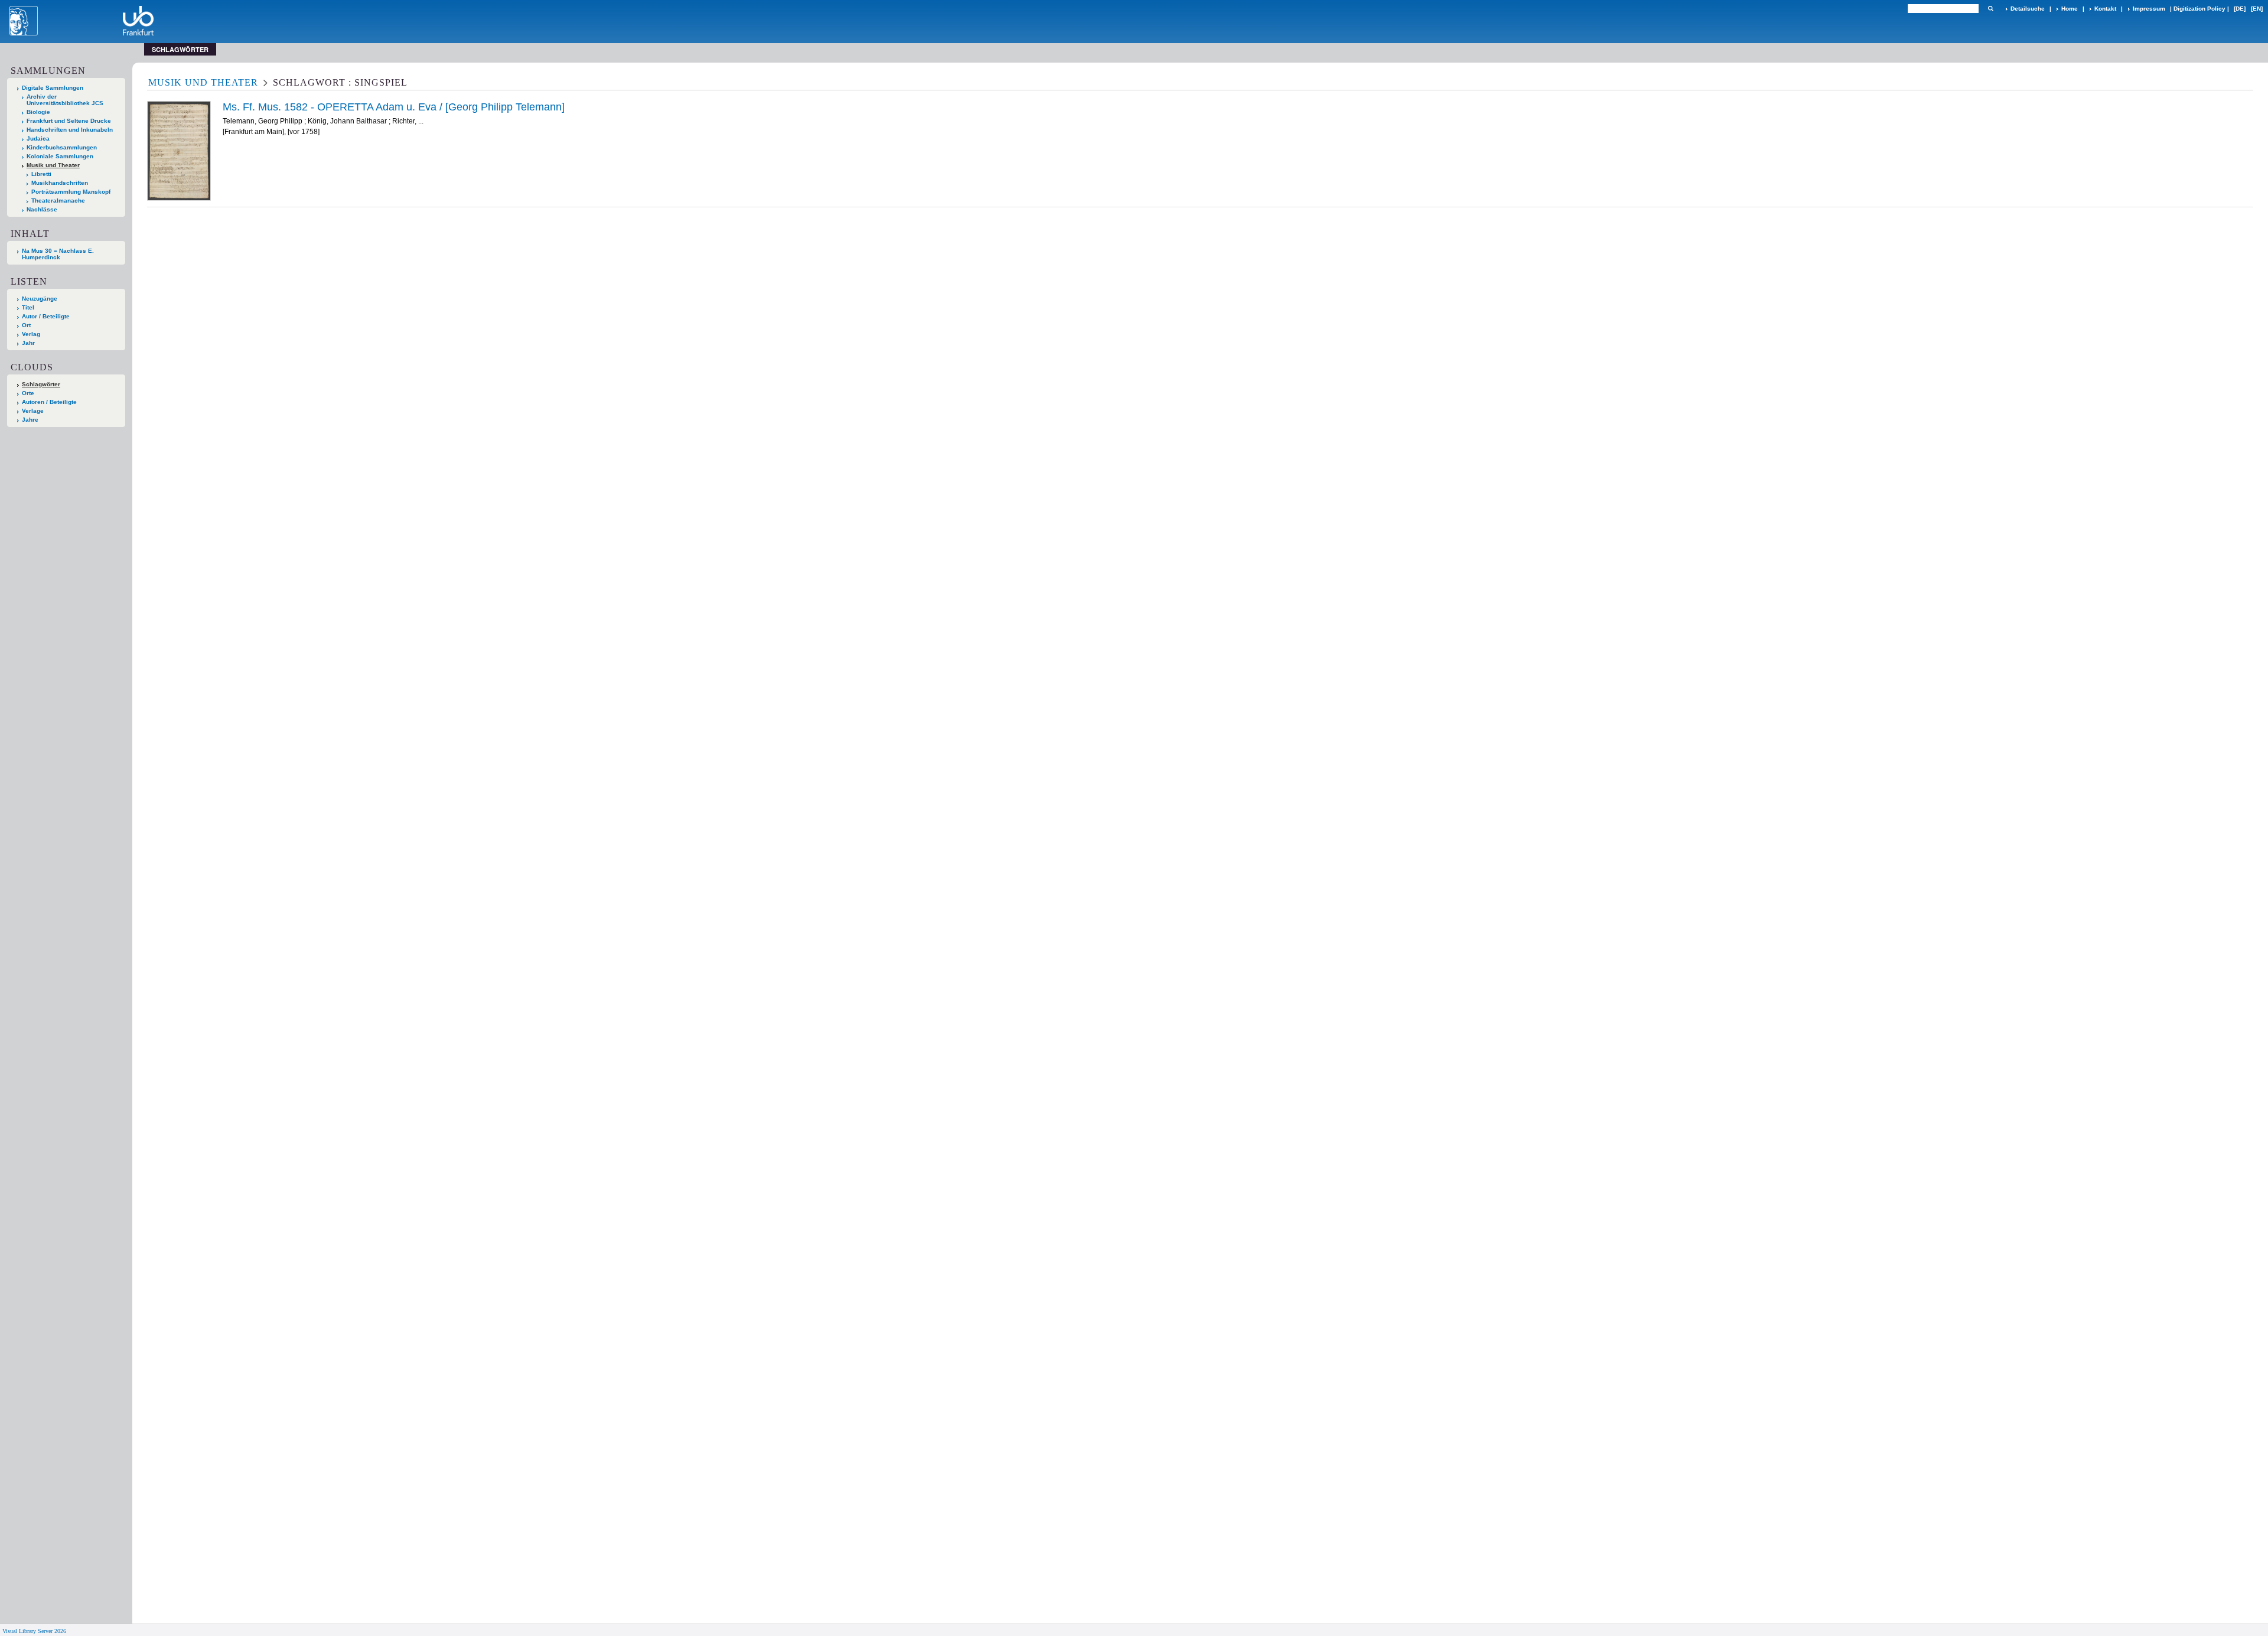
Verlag (31, 334)
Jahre (30, 420)
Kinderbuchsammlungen (62, 147)
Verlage (33, 411)
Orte (28, 393)
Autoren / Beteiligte (49, 402)
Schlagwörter (41, 384)
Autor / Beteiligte (46, 316)
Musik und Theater (53, 165)
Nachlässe (42, 209)
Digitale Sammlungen (53, 88)
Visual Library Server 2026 (34, 1631)
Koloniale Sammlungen (60, 156)
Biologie (38, 112)
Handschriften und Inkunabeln (70, 130)
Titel (28, 307)
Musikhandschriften (60, 183)
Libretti (41, 174)
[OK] (1990, 9)
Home (2070, 9)
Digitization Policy (2199, 9)
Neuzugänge (40, 299)
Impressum (2149, 9)
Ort (26, 325)
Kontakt (2105, 9)
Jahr (28, 343)
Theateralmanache (58, 201)
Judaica (38, 138)
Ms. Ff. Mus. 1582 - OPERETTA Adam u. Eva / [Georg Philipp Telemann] (394, 107)
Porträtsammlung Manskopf (71, 192)
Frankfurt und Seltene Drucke (69, 121)
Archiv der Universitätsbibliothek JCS (65, 100)
